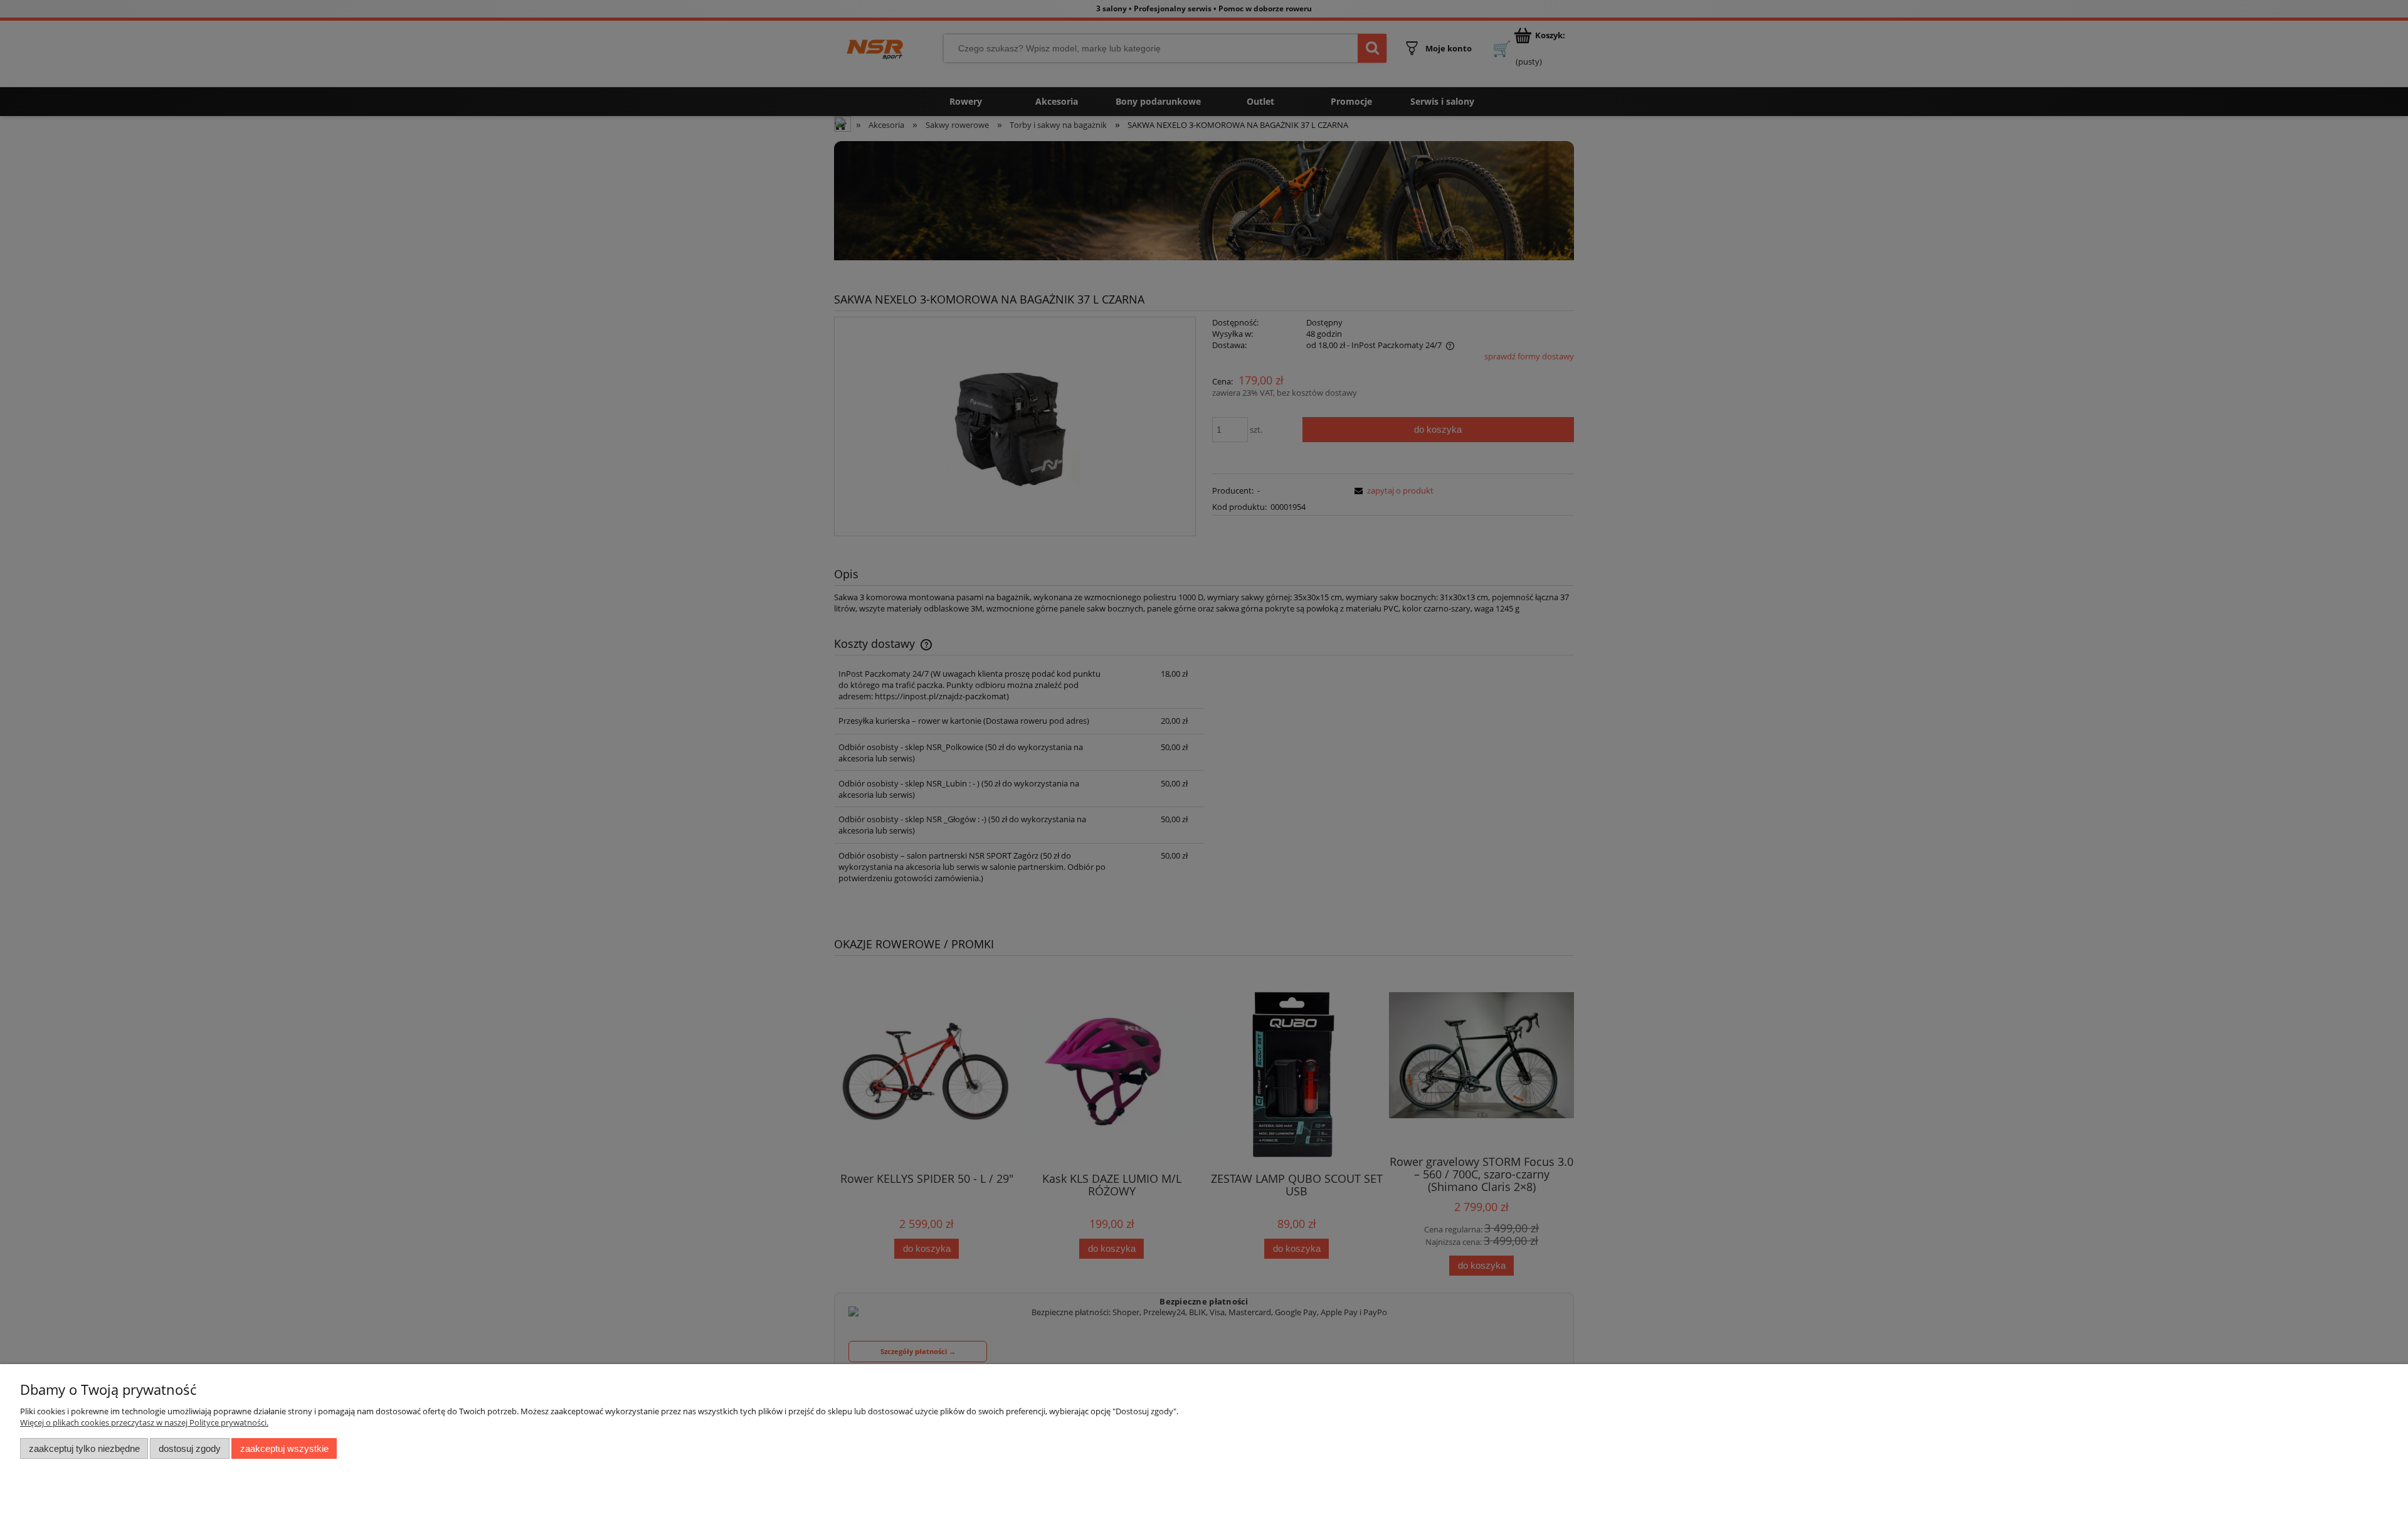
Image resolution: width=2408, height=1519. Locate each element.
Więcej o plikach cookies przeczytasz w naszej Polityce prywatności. (144, 1422)
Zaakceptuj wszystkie (284, 1448)
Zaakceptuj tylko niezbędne (84, 1448)
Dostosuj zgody (190, 1448)
